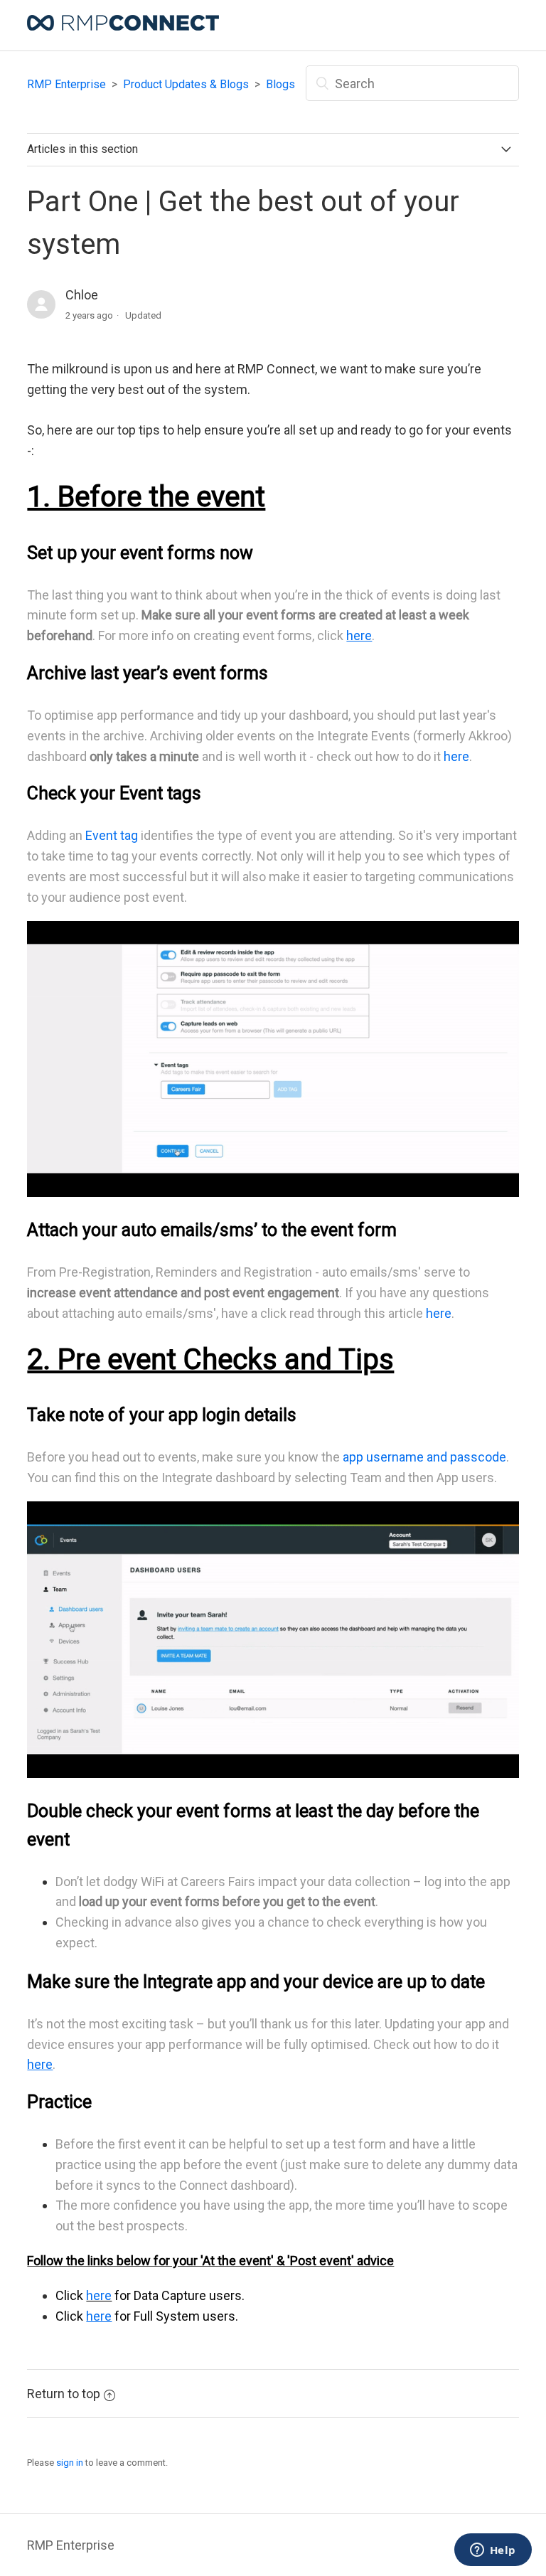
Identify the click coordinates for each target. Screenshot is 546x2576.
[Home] (123, 26)
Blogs (280, 84)
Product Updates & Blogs (186, 84)
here (456, 756)
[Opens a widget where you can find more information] (493, 2551)
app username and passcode (424, 1457)
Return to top (64, 2394)
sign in (70, 2463)
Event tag (112, 835)
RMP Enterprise (66, 84)
